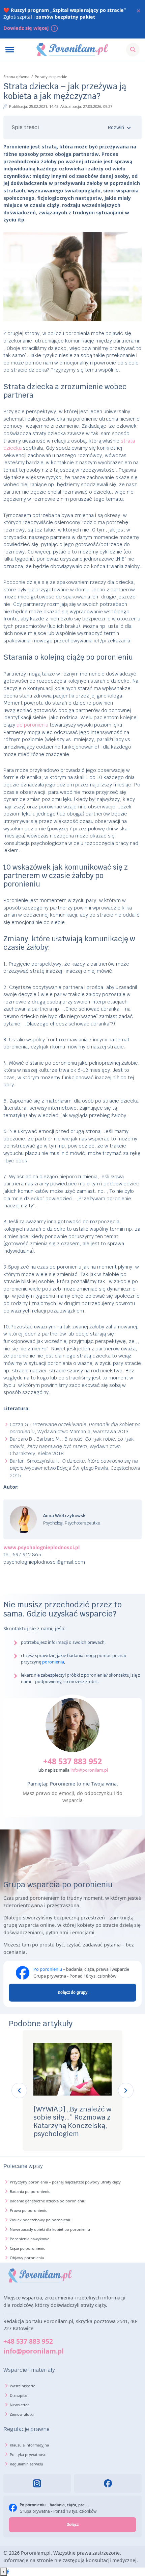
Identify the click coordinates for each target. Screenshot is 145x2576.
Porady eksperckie (51, 77)
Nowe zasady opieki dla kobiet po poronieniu (50, 2229)
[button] (73, 127)
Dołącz (72, 2524)
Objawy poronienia (27, 2258)
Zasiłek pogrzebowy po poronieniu (41, 2220)
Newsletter (19, 2405)
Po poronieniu (48, 1969)
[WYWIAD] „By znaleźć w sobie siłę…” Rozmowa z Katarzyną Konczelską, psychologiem (72, 2121)
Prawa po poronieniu (29, 2210)
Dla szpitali (19, 2395)
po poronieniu (32, 725)
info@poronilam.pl (89, 1770)
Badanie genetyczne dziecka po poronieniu (48, 2201)
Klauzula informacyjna (29, 2445)
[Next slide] (126, 2090)
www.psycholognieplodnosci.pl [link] (41, 1547)
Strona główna (17, 77)
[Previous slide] (19, 2090)
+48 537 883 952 (72, 1761)
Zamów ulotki (22, 2414)
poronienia (53, 1662)
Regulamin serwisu (26, 2464)
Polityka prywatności (28, 2454)
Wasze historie (22, 2386)
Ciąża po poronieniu (28, 2248)
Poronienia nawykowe (30, 2239)
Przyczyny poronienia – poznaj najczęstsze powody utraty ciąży (65, 2182)
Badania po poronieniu (30, 2191)
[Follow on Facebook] (8, 2572)
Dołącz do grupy (72, 1992)
